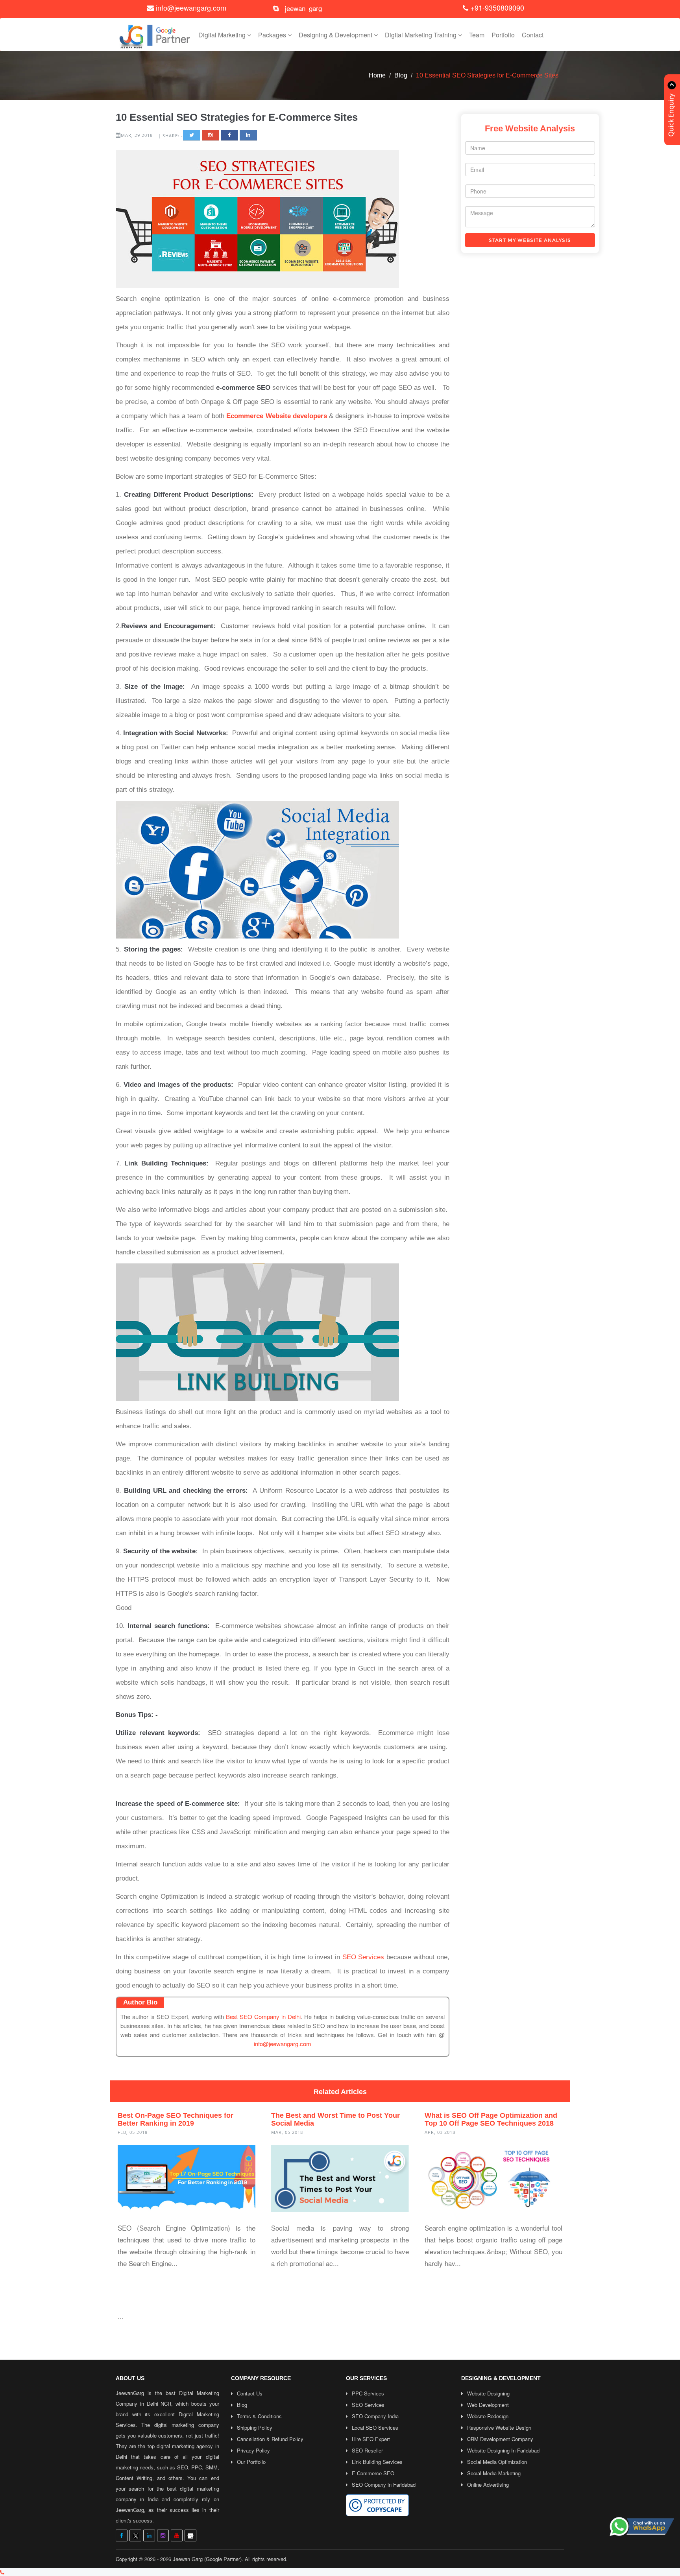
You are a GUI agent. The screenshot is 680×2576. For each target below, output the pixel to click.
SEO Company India (375, 2416)
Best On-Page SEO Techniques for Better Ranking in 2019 (176, 2119)
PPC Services (368, 2393)
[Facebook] (122, 2535)
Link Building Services (377, 2462)
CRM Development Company (500, 2439)
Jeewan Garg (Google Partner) (207, 2559)
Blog (401, 75)
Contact (533, 35)
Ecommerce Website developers (277, 416)
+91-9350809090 (496, 7)
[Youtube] (177, 2535)
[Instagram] (163, 2535)
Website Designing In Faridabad (503, 2450)
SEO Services (363, 1957)
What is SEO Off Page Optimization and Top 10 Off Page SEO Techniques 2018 (491, 2119)
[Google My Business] (190, 2535)
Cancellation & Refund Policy (270, 2439)
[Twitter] (135, 2535)
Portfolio (503, 35)
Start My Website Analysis (530, 240)
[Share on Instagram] (211, 136)
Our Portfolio (251, 2462)
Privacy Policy (253, 2450)
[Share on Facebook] (229, 136)
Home (377, 75)
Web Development (488, 2405)
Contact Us (250, 2393)
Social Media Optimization (497, 2462)
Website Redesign (488, 2416)
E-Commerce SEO (373, 2473)
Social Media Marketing (494, 2473)
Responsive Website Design (499, 2428)
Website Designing (488, 2393)
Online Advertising (488, 2485)
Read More (142, 2280)
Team (477, 35)
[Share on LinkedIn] (248, 136)
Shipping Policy (255, 2428)
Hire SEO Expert (371, 2439)
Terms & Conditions (259, 2416)
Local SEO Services (375, 2428)
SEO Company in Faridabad (384, 2485)
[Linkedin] (149, 2535)
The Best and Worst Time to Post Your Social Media (335, 2119)
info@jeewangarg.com (191, 7)
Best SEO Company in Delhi (263, 2016)
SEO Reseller (367, 2450)
